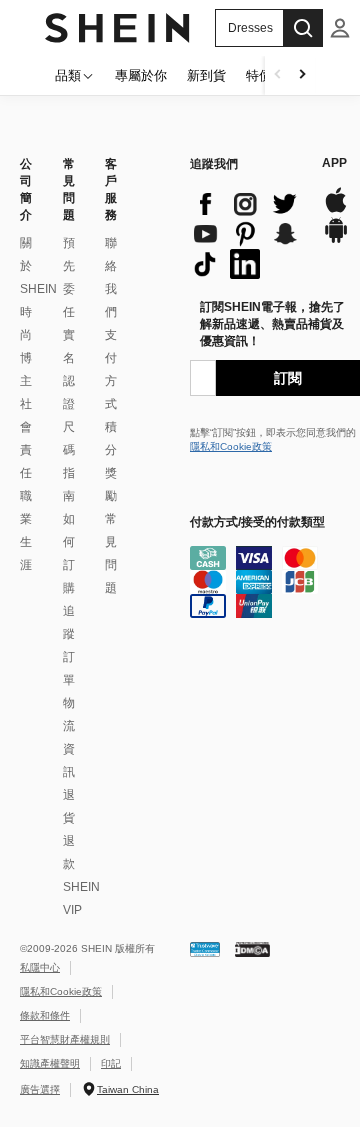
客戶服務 (111, 189)
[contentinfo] (246, 234)
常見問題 (69, 189)
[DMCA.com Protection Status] (252, 948)
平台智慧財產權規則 (65, 1039)
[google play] (336, 240)
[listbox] (340, 28)
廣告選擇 (40, 1089)
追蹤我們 (214, 164)
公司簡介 (26, 189)
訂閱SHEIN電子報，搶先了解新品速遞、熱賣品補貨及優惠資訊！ (272, 324)
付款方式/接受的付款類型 (257, 522)
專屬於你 (141, 75)
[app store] (336, 210)
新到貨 (206, 75)
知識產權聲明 (50, 1063)
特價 (259, 75)
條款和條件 (45, 1015)
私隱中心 (40, 967)
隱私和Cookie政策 (231, 446)
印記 (111, 1063)
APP (334, 163)
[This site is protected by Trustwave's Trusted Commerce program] (205, 948)
